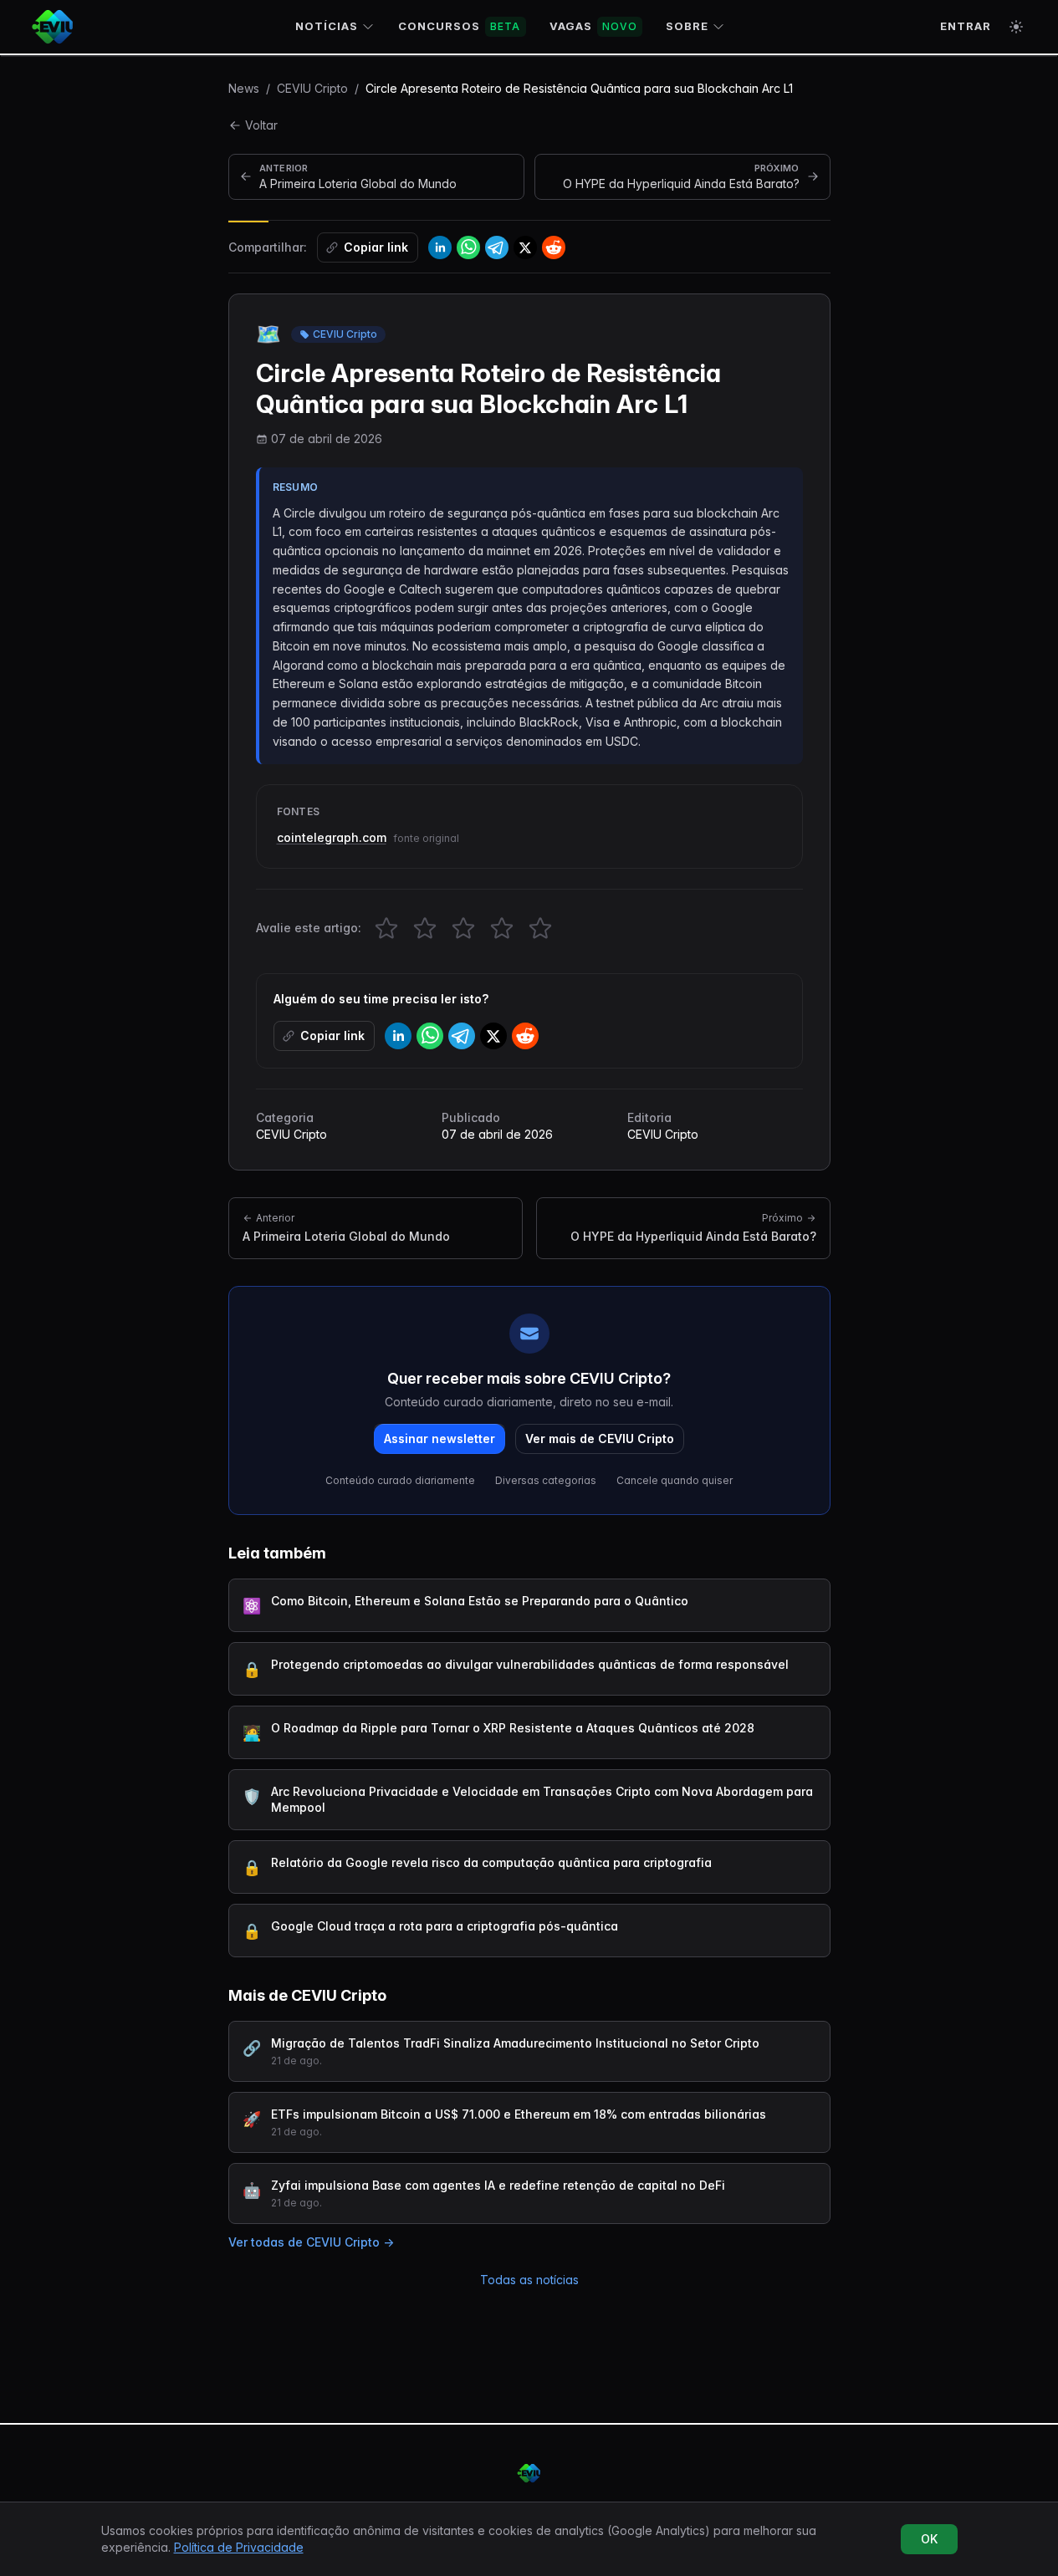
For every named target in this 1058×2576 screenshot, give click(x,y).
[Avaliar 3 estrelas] (463, 928)
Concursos (460, 26)
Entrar (966, 26)
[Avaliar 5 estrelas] (540, 928)
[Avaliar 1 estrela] (386, 928)
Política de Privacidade (239, 2547)
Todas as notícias (529, 2280)
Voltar (261, 125)
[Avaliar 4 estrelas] (502, 928)
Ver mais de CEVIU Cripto (600, 1438)
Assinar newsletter (440, 1438)
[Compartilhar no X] (525, 247)
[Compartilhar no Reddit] (554, 247)
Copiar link (376, 247)
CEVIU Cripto (312, 88)
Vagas (593, 26)
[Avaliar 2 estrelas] (425, 928)
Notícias (327, 26)
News (244, 88)
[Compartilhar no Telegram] (497, 247)
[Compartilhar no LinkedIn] (440, 247)
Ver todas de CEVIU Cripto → (311, 2242)
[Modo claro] (1016, 27)
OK (929, 2539)
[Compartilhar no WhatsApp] (468, 247)
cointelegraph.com (332, 837)
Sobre (687, 26)
